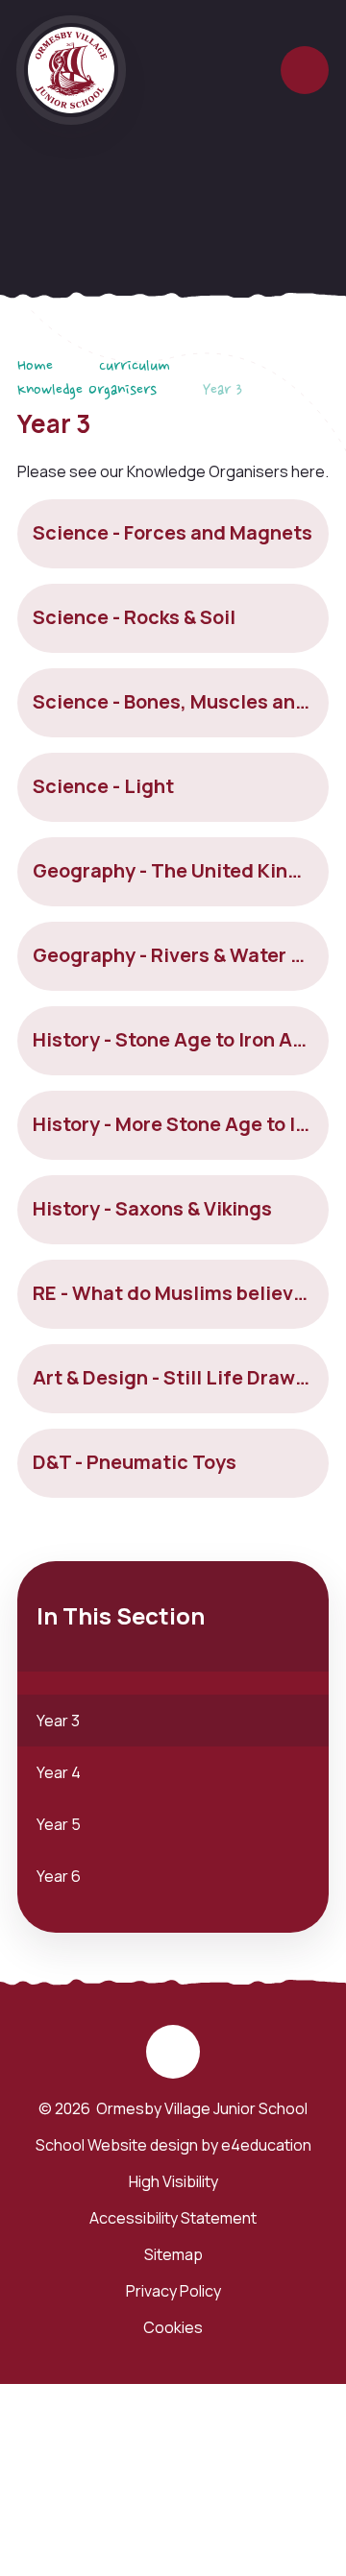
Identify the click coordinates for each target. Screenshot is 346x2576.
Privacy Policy (173, 2291)
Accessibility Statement (173, 2218)
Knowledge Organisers (87, 391)
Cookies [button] (173, 2327)
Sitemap (173, 2254)
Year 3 (222, 391)
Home (35, 367)
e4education (266, 2145)
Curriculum (135, 367)
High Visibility (173, 2181)
